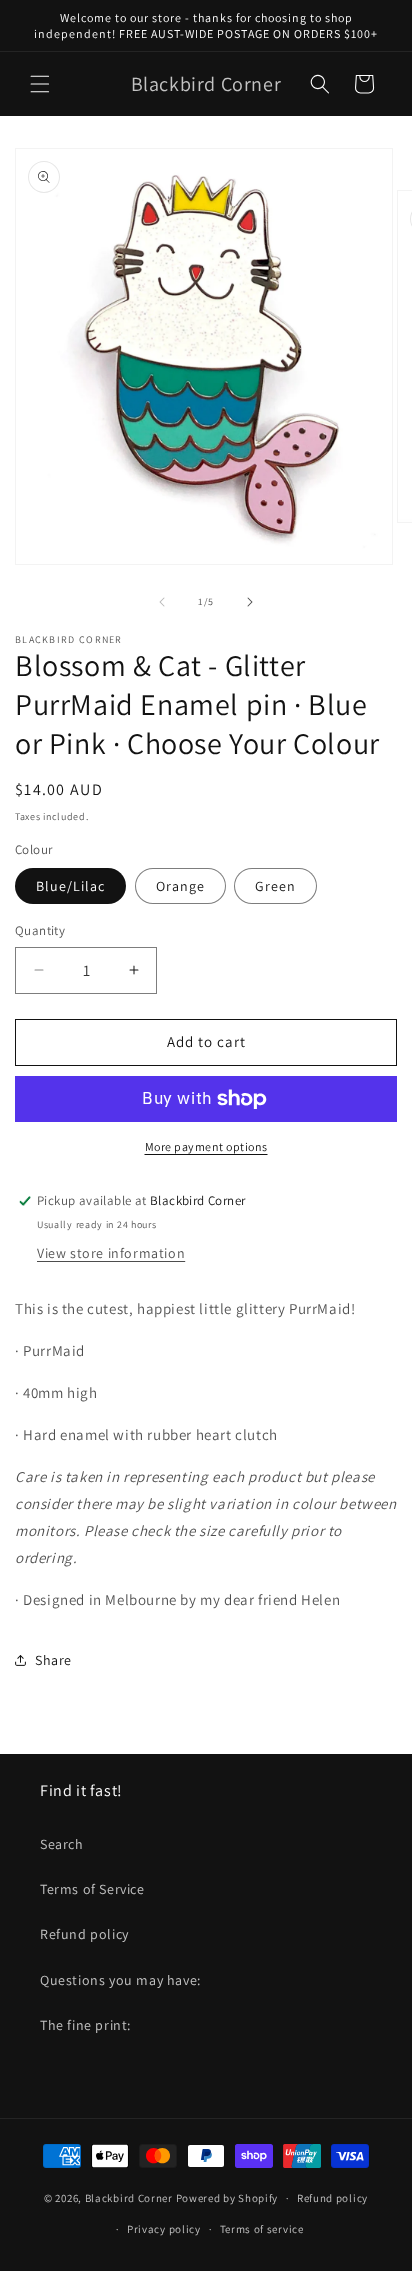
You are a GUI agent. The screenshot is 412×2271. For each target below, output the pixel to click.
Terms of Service (92, 1889)
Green (275, 886)
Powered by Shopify (227, 2198)
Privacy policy (164, 2229)
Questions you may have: (120, 1980)
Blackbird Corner (129, 2198)
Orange (180, 886)
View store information (111, 1253)
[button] (40, 84)
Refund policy (84, 1934)
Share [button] (53, 1660)
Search (62, 1844)
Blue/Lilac (70, 886)
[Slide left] (162, 602)
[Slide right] (250, 602)
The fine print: (85, 2025)
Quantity (40, 930)
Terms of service (262, 2229)
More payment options (206, 1146)
